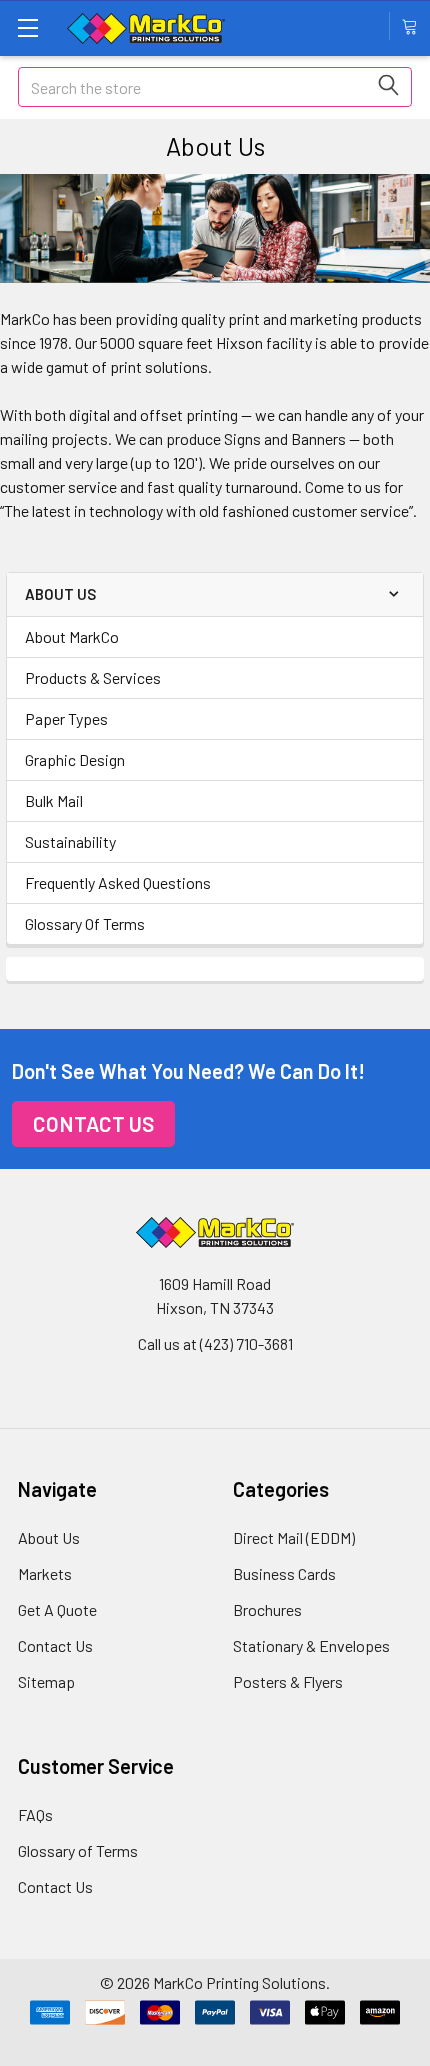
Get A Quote (57, 1609)
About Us (49, 1537)
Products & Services (93, 677)
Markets (45, 1573)
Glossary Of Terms (85, 923)
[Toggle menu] (27, 27)
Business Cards (284, 1573)
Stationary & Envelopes (311, 1645)
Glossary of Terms (78, 1850)
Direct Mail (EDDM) (294, 1537)
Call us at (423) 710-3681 (215, 1343)
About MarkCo (72, 636)
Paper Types (66, 718)
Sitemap (46, 1681)
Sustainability (70, 841)
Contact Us (93, 1123)
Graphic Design (75, 759)
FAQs (35, 1814)
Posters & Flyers (288, 1681)
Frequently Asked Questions (118, 882)
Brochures (267, 1609)
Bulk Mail (54, 800)
